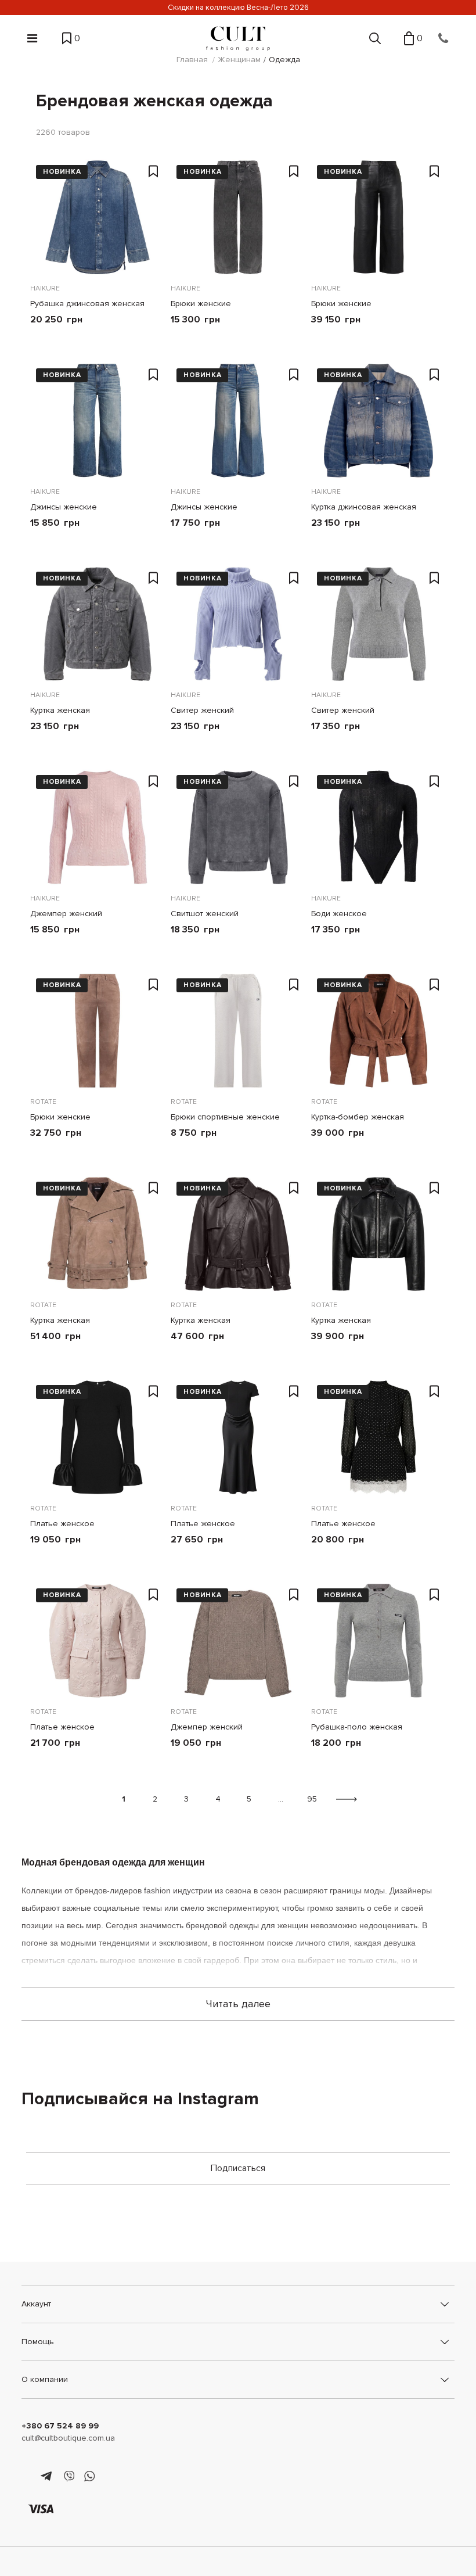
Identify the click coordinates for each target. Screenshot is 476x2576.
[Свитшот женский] (238, 827)
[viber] (69, 2477)
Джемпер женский (66, 914)
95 (312, 1799)
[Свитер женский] (238, 624)
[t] (48, 2477)
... (281, 1799)
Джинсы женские (64, 507)
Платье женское (62, 1524)
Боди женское (339, 914)
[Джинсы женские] (98, 421)
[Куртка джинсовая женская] (378, 421)
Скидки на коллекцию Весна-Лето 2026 (238, 8)
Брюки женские (201, 304)
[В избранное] (154, 172)
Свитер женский (202, 710)
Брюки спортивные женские (225, 1117)
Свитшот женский (205, 914)
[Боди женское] (378, 827)
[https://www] (27, 2477)
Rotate (43, 1102)
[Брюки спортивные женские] (238, 1031)
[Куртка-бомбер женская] (378, 1031)
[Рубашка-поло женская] (378, 1641)
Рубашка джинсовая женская (87, 304)
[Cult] (238, 39)
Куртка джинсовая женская (364, 507)
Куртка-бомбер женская (358, 1117)
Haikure (45, 288)
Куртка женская (60, 710)
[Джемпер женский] (98, 827)
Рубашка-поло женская (357, 1727)
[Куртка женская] (98, 624)
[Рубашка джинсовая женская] (98, 217)
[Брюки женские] (238, 217)
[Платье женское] (98, 1437)
